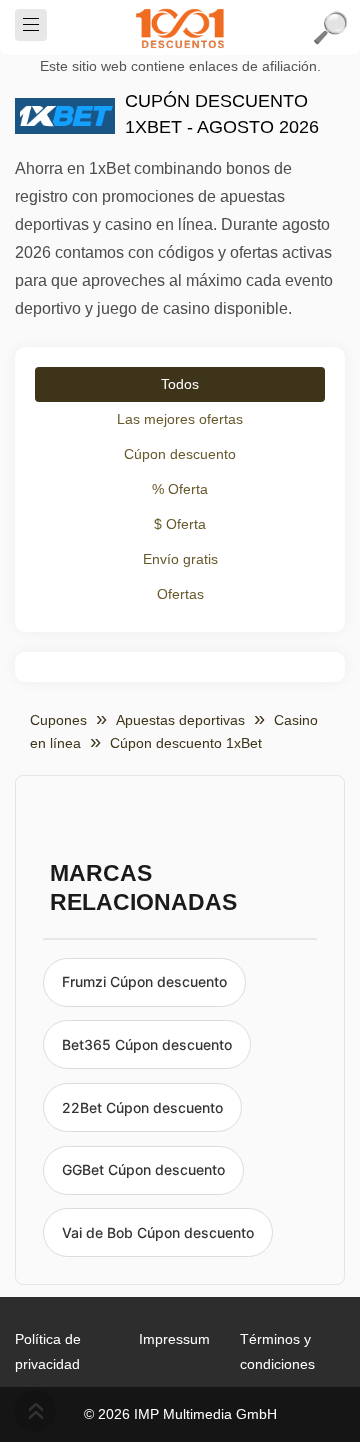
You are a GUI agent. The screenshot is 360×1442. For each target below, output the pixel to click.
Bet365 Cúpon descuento (147, 1044)
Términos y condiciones (277, 1351)
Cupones (58, 720)
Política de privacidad (48, 1351)
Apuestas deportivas (180, 720)
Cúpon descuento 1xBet (186, 743)
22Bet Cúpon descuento (142, 1107)
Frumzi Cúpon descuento (144, 981)
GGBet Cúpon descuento (143, 1169)
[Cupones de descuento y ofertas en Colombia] (180, 28)
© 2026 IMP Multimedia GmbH (180, 1414)
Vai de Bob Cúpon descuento (158, 1232)
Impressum (174, 1339)
